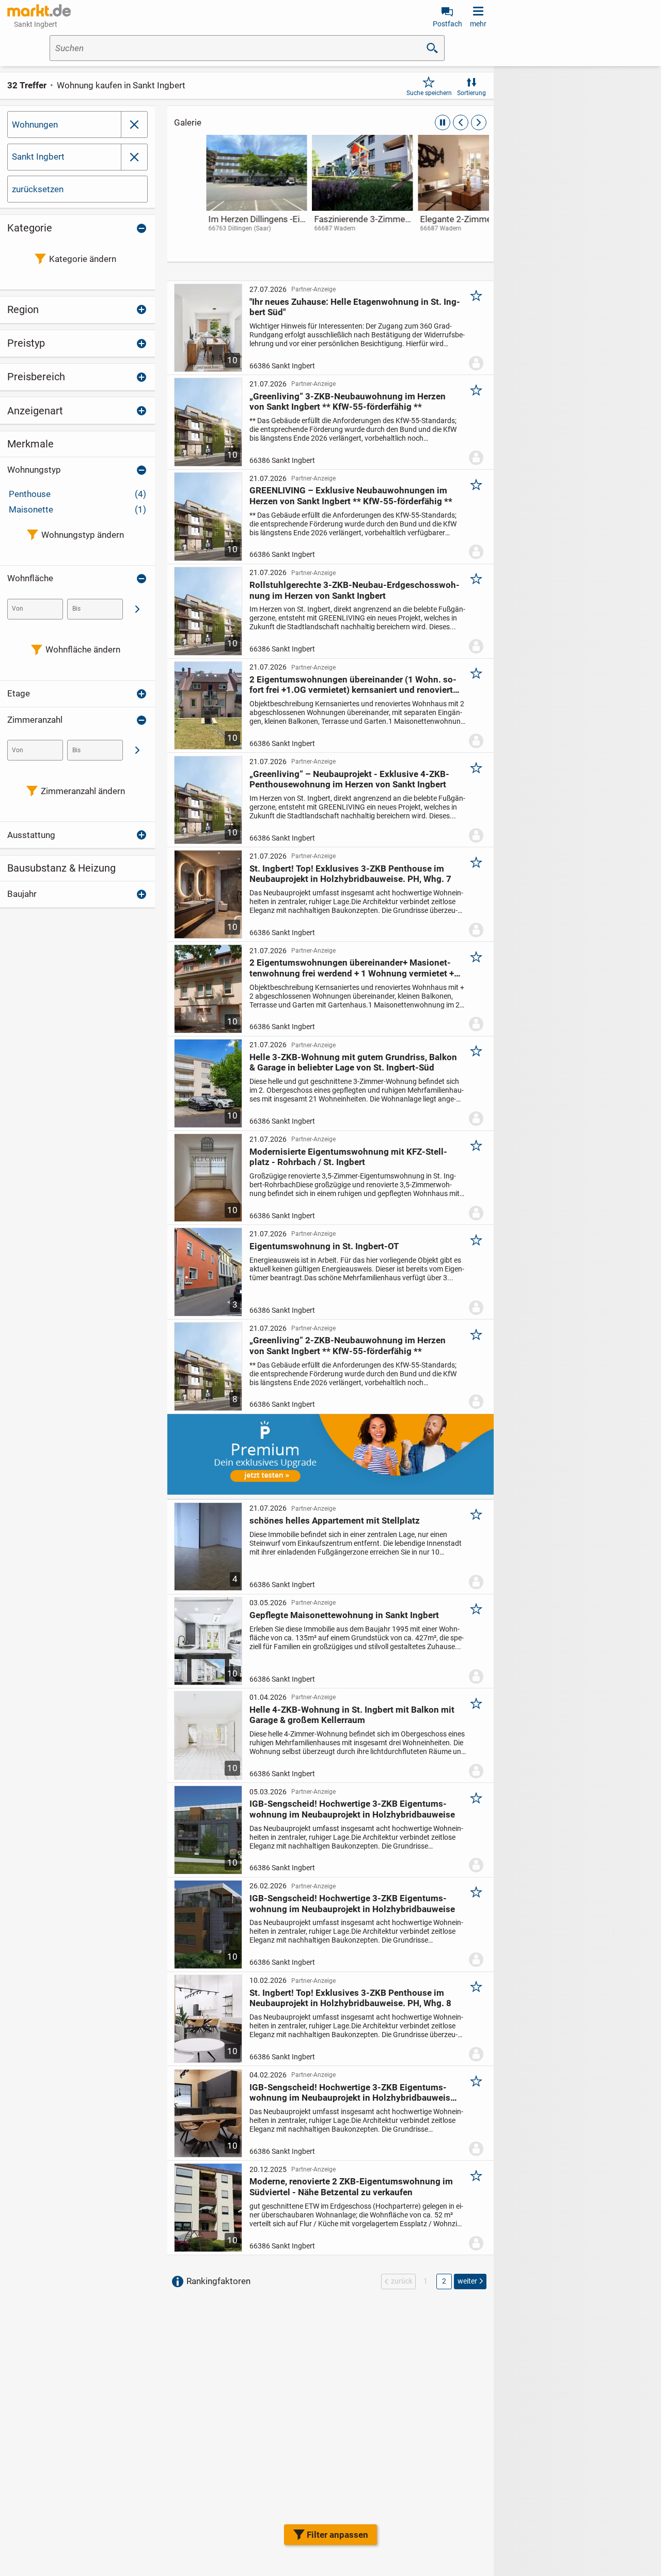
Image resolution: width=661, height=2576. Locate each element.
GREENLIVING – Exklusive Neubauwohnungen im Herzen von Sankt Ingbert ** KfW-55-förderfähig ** (351, 495)
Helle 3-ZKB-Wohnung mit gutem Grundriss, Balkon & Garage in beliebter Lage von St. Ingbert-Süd (353, 1062)
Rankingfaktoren (218, 2281)
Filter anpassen (337, 2535)
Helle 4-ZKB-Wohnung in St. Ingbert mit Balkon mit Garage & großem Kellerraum (352, 1715)
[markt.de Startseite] (39, 10)
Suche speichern (429, 93)
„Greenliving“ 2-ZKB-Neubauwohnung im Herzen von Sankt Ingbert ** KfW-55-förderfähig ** (348, 1345)
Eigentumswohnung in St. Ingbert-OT (324, 1246)
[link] (224, 193)
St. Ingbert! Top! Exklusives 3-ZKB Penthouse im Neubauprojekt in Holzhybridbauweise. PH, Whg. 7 (350, 874)
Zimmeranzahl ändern (83, 791)
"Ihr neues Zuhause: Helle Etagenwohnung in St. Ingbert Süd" (355, 307)
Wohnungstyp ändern (83, 535)
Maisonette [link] (77, 509)
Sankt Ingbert (38, 157)
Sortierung (471, 93)
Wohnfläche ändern (83, 649)
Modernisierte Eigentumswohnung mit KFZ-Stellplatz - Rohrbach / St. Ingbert (348, 1157)
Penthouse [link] (77, 494)
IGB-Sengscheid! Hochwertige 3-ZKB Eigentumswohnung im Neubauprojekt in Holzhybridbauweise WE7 (352, 2093)
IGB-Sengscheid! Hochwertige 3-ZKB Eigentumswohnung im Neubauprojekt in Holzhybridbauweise (352, 1809)
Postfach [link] (447, 24)
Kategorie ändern (83, 259)
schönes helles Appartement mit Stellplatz (335, 1520)
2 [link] (444, 2281)
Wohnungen (35, 125)
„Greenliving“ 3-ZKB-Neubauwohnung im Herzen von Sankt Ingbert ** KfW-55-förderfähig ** (348, 401)
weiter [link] (467, 2281)
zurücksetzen (38, 189)
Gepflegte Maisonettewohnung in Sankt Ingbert (344, 1615)
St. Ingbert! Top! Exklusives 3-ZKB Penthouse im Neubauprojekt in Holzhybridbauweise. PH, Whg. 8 (350, 1998)
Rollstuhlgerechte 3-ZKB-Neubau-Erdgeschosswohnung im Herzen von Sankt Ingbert (355, 590)
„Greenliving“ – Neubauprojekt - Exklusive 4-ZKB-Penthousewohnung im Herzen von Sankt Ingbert (349, 779)
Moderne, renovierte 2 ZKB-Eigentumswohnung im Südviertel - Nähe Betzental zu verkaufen (351, 2186)
